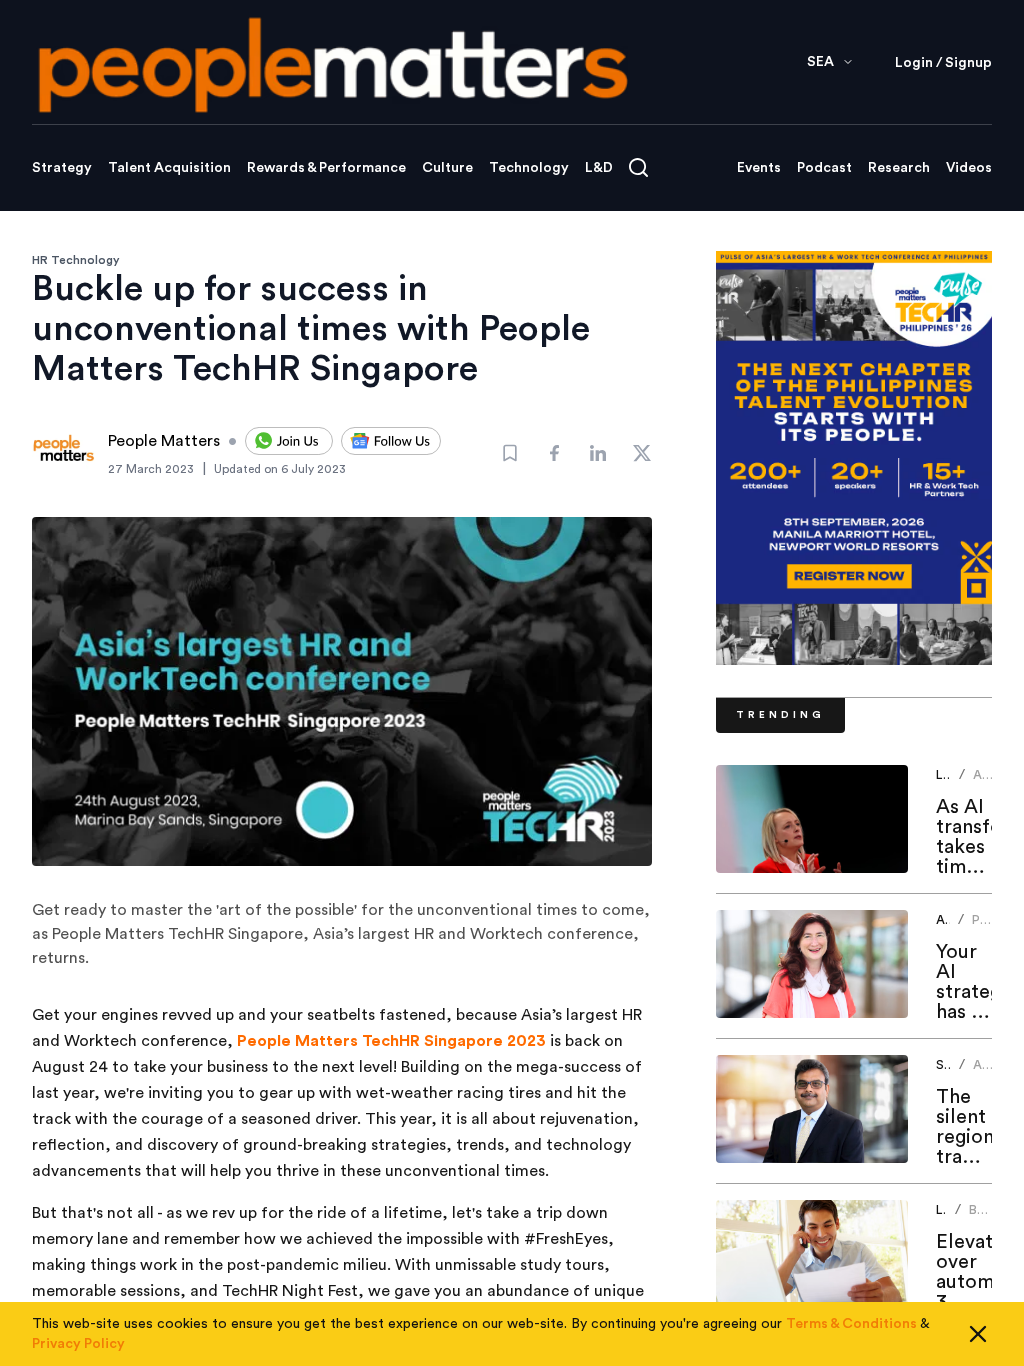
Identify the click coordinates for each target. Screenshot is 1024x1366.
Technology (529, 168)
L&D (599, 168)
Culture (447, 168)
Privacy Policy (78, 1344)
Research (899, 168)
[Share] (554, 453)
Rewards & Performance (326, 168)
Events (759, 168)
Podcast (824, 168)
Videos (969, 168)
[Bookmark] (510, 453)
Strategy (62, 168)
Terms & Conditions (851, 1324)
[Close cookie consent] (978, 1334)
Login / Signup (943, 63)
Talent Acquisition (169, 168)
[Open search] (638, 167)
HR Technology (76, 260)
